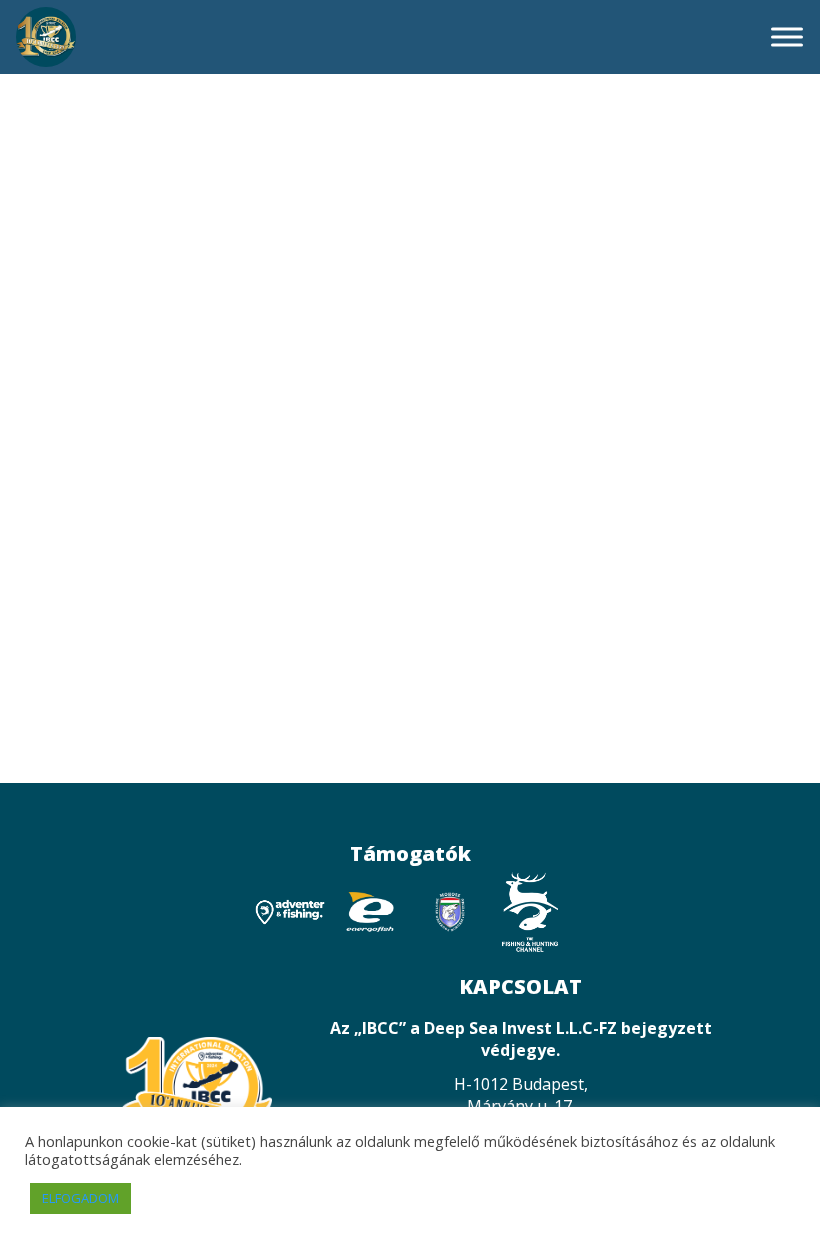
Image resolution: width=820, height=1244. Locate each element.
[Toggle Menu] (787, 36)
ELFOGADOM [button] (80, 1198)
